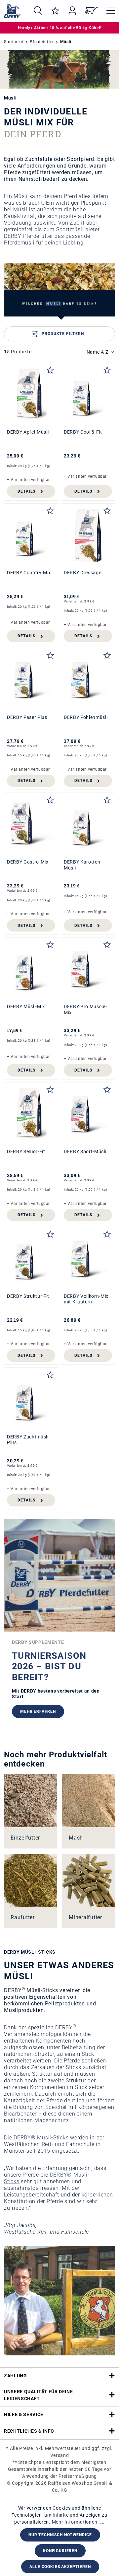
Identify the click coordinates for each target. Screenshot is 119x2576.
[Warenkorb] (92, 11)
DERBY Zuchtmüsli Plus (28, 1440)
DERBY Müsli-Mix (26, 1007)
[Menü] (109, 11)
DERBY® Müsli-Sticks (41, 2138)
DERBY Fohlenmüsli (86, 717)
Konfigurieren (60, 2551)
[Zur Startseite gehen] (13, 11)
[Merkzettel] (55, 11)
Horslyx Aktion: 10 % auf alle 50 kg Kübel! (60, 28)
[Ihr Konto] (72, 11)
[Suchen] (38, 11)
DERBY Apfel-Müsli (28, 432)
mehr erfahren (38, 1711)
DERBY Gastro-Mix (28, 862)
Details (26, 491)
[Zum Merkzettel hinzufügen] (50, 369)
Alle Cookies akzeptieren (60, 2567)
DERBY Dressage (82, 573)
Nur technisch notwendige (60, 2535)
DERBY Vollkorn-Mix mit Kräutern (86, 1299)
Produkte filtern (63, 334)
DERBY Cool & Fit (83, 432)
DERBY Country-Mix (29, 573)
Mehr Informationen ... (78, 2522)
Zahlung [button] (16, 2376)
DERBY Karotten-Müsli (83, 865)
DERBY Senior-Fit (26, 1151)
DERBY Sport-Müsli (85, 1151)
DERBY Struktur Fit (28, 1296)
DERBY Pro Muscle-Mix (85, 1010)
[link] (30, 1811)
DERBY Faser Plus (27, 717)
